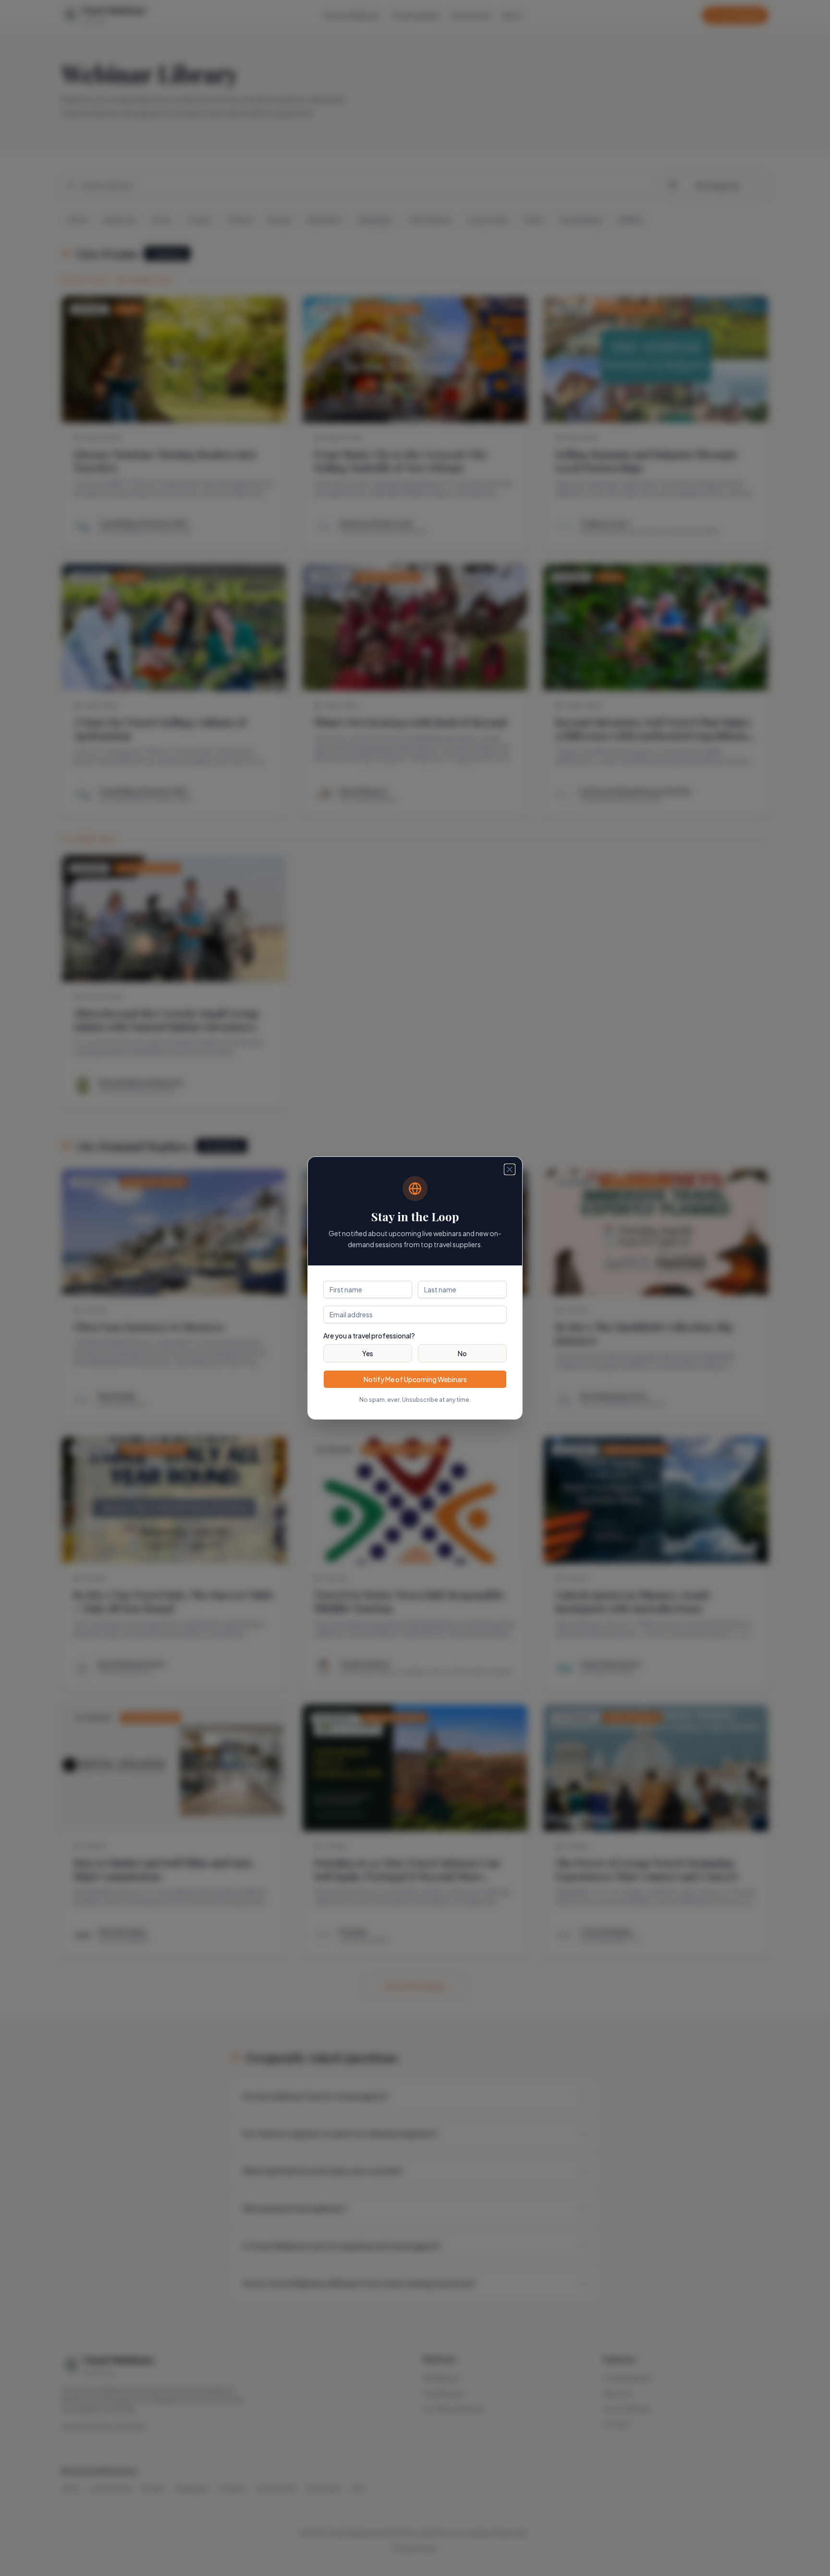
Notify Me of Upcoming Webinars (415, 1379)
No (462, 1353)
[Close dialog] (510, 1169)
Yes (368, 1353)
